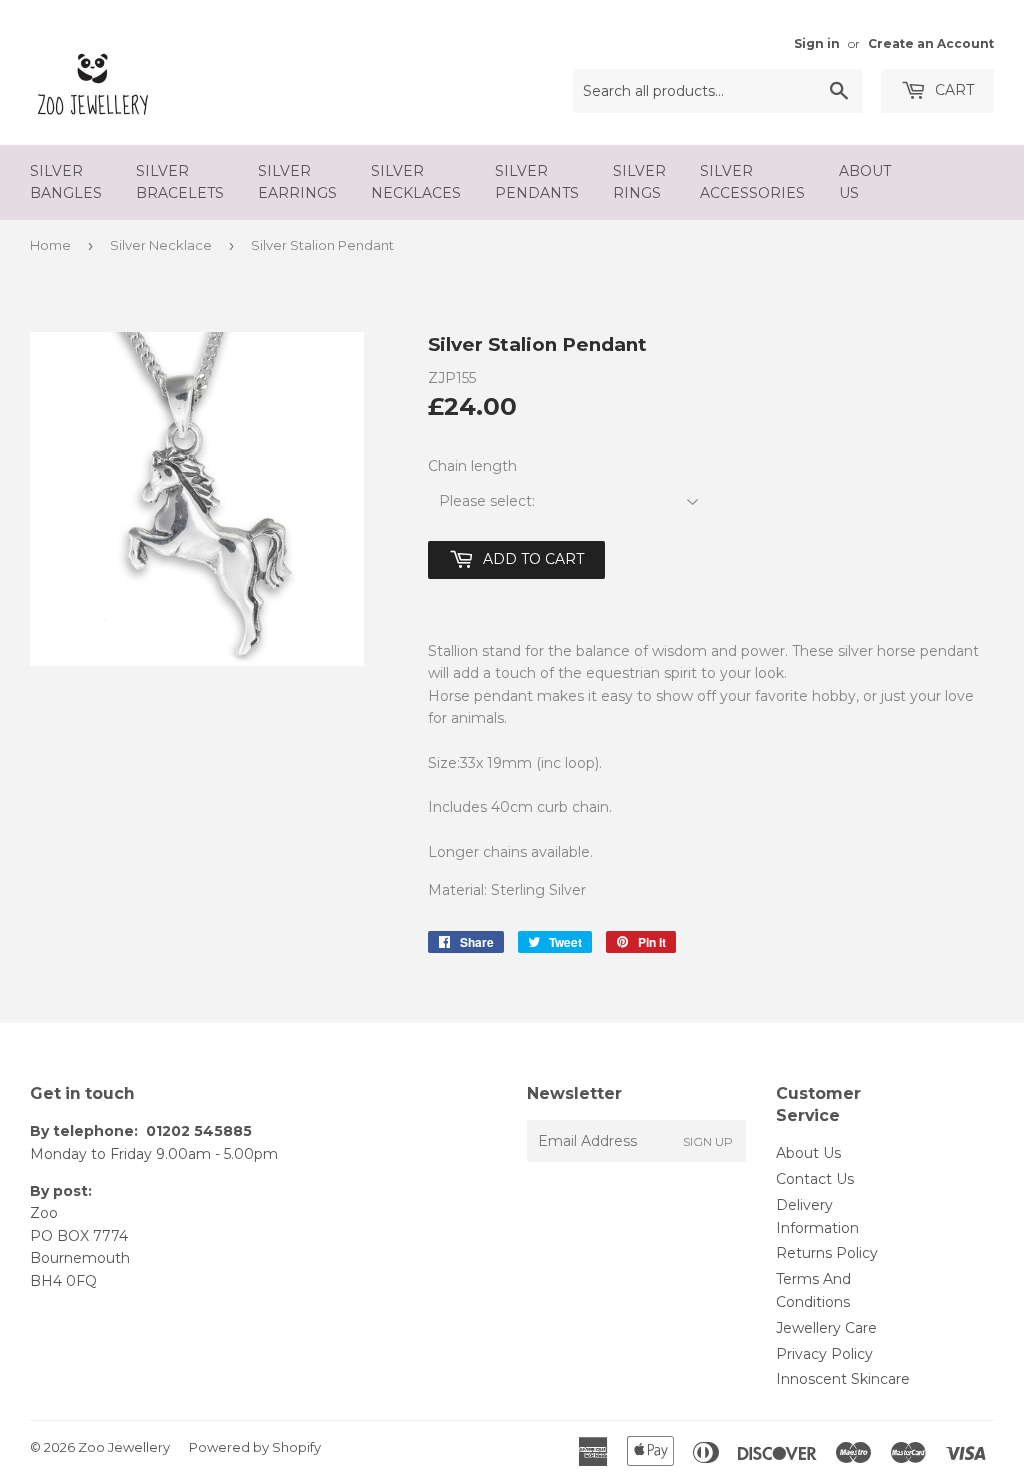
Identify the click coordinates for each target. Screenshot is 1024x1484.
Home (50, 245)
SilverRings (639, 182)
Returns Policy (827, 1253)
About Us (808, 1153)
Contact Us (815, 1179)
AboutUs (865, 182)
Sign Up (708, 1141)
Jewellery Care (826, 1328)
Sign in (817, 43)
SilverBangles (66, 182)
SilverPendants (537, 182)
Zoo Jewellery (124, 1447)
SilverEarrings (297, 182)
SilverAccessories (752, 182)
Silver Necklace (161, 245)
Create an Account (931, 43)
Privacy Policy (824, 1354)
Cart (952, 90)
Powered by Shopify (255, 1447)
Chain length (472, 466)
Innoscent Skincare (843, 1379)
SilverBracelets (180, 182)
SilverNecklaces (416, 182)
